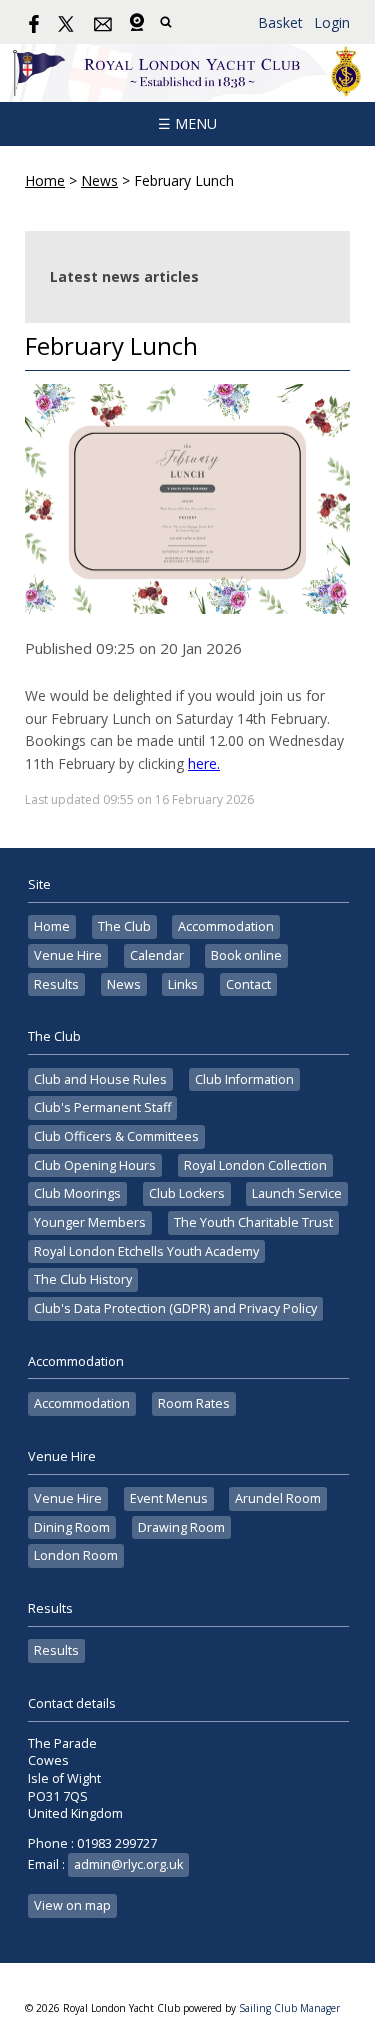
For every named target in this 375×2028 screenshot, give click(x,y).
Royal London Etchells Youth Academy (146, 1251)
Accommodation (226, 926)
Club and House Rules (100, 1079)
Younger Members (90, 1222)
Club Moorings (77, 1193)
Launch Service (297, 1193)
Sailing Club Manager (289, 2008)
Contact (248, 984)
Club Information (244, 1079)
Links (183, 984)
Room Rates (194, 1403)
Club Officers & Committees (116, 1136)
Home (45, 180)
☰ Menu (187, 123)
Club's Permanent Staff (102, 1107)
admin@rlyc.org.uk (128, 1864)
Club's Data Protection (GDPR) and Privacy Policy (175, 1308)
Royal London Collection (255, 1165)
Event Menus (169, 1498)
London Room (76, 1555)
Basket (280, 22)
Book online (246, 955)
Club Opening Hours (95, 1165)
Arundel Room (278, 1498)
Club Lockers (187, 1193)
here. (204, 763)
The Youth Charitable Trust (253, 1222)
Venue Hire (68, 955)
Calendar (157, 955)
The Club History (83, 1279)
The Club (124, 926)
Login (332, 22)
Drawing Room (181, 1527)
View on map (72, 1905)
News (99, 180)
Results (56, 984)
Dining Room (72, 1527)
